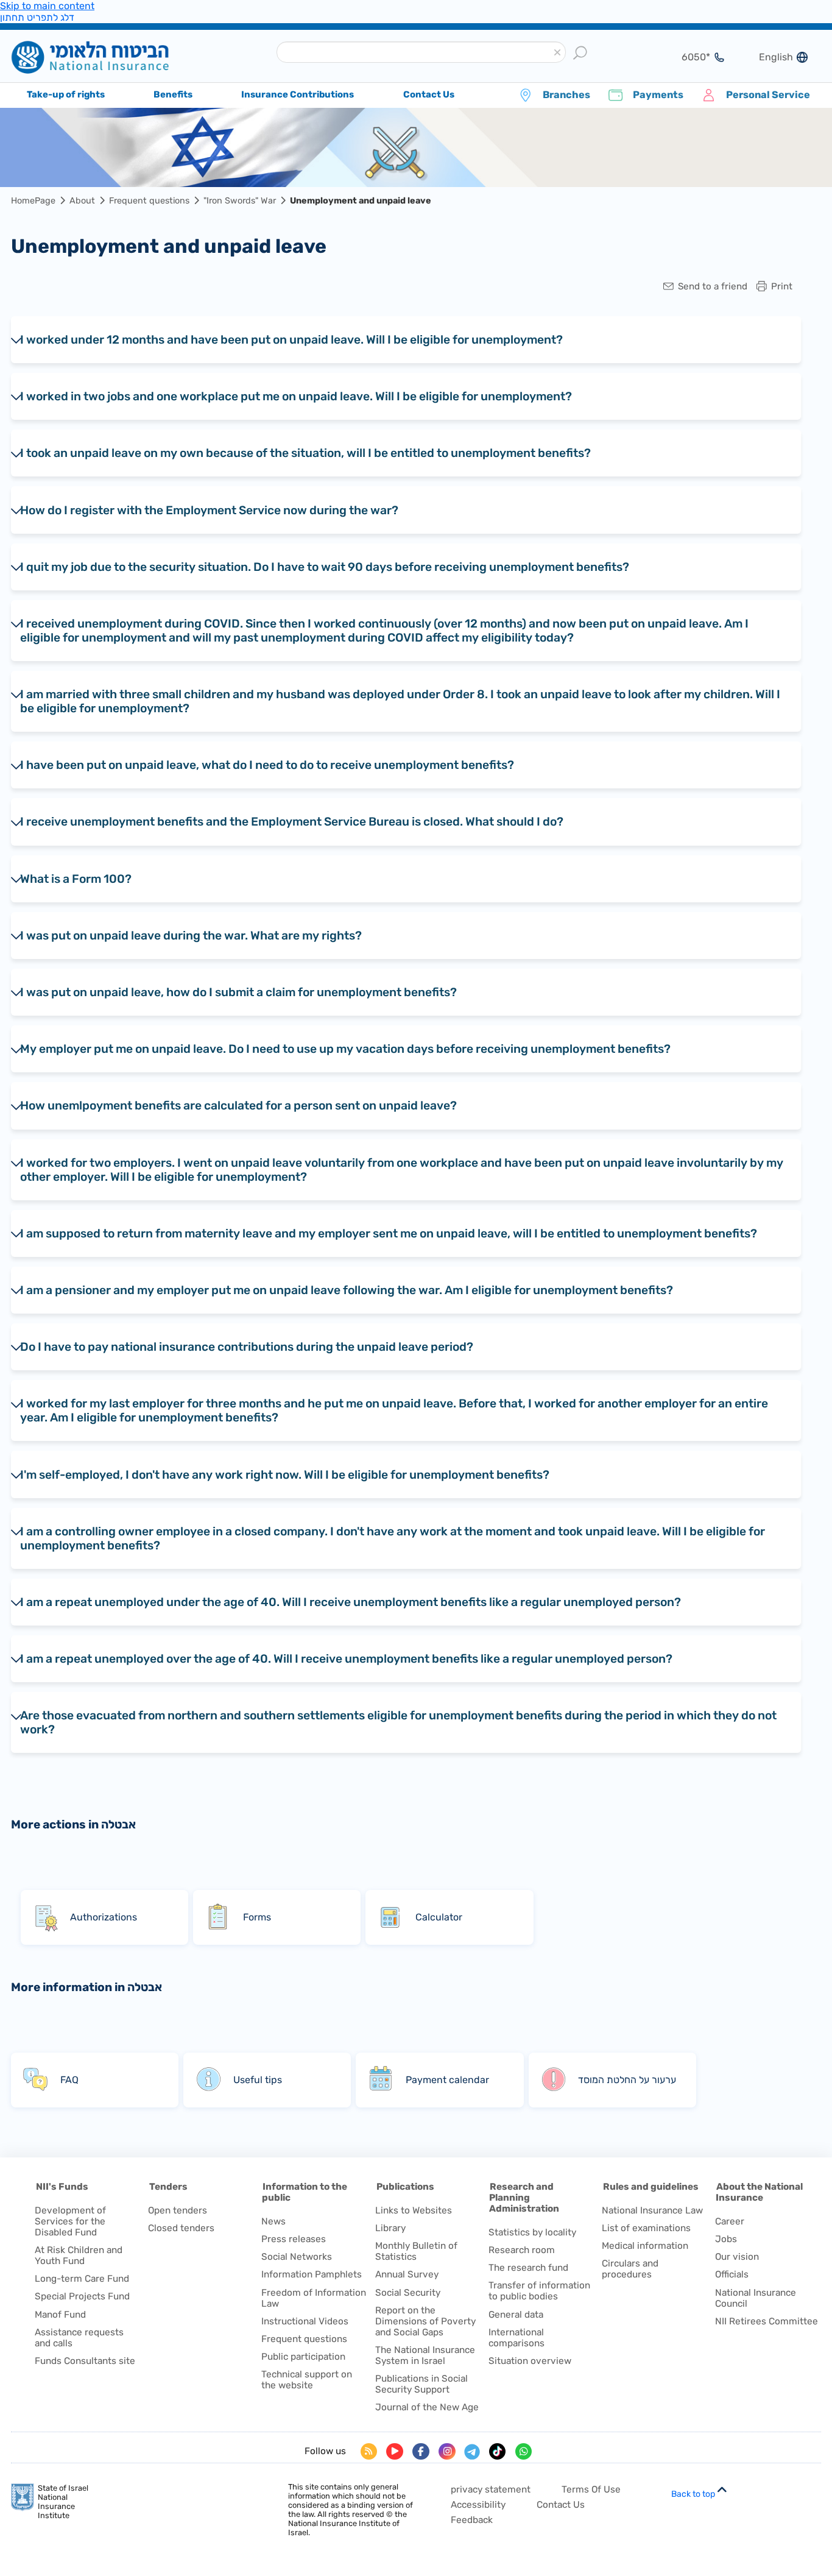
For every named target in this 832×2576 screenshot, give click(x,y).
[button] (557, 53)
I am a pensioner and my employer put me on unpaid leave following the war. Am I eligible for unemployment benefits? (347, 1290)
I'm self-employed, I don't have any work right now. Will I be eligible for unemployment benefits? (285, 1475)
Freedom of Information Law (314, 2298)
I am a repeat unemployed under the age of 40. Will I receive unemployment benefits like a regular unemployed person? (351, 1602)
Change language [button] (771, 57)
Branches (566, 95)
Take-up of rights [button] (66, 94)
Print (782, 287)
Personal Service (768, 95)
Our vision (737, 2257)
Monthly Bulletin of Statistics (416, 2251)
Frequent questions (149, 201)
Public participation (303, 2357)
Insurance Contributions (298, 94)
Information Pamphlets (312, 2274)
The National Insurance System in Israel (425, 2355)
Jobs (726, 2239)
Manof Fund (60, 2315)
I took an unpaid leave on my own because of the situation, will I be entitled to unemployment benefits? (305, 453)
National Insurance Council (756, 2298)
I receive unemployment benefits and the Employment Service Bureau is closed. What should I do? (292, 822)
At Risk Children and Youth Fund (79, 2256)
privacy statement (491, 2489)
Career (730, 2221)
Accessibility (478, 2505)
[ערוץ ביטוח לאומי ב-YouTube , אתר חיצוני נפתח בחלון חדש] (395, 2452)
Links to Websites (414, 2210)
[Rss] (369, 2452)
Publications (405, 2187)
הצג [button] (688, 57)
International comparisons (516, 2338)
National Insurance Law (652, 2210)
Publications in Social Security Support (421, 2384)
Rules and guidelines (651, 2187)
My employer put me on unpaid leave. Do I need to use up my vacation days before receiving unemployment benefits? (345, 1049)
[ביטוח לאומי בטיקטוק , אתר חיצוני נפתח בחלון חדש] (498, 2452)
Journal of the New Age (427, 2407)
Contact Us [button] (429, 94)
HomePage (33, 201)
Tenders (168, 2187)
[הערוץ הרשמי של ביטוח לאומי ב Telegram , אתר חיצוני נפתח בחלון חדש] (472, 2452)
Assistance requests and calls (79, 2338)
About (82, 201)
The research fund (528, 2268)
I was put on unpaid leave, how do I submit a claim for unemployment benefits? (238, 992)
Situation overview (530, 2361)
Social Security (408, 2293)
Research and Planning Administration (524, 2198)
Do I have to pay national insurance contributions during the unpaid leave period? (247, 1347)
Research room (522, 2250)
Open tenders (178, 2210)
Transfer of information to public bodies (539, 2291)
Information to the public (305, 2192)
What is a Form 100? (76, 879)
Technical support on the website (307, 2380)
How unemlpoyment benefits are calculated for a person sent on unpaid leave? (238, 1106)
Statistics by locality (532, 2232)
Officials (732, 2274)
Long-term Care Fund (82, 2279)
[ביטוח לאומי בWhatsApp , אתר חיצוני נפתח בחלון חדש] (524, 2452)
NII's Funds (62, 2187)
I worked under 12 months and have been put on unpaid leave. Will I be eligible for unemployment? (291, 340)
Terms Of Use (591, 2489)
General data (516, 2315)
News (273, 2221)
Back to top (693, 2494)
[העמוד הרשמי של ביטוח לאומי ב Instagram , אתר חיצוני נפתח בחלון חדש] (447, 2452)
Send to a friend (713, 287)
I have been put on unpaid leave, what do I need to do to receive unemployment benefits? (267, 765)
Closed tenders (181, 2228)
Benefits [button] (173, 94)
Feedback (472, 2520)
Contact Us (561, 2505)
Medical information (645, 2246)
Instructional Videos (305, 2321)
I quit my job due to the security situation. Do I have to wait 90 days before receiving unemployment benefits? (325, 567)
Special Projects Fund (82, 2296)
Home (109, 57)
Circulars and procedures (630, 2269)
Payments (658, 95)
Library (390, 2228)
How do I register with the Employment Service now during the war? (209, 510)
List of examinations (646, 2228)
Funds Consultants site (85, 2361)
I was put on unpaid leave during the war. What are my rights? (191, 936)
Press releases (294, 2239)
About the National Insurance (759, 2192)
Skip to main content (47, 6)
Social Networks (297, 2257)
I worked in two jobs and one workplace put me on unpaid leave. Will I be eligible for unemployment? (296, 396)
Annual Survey (407, 2274)
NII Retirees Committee (767, 2321)
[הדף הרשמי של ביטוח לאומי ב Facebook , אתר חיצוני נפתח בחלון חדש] (421, 2452)
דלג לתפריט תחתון (37, 17)
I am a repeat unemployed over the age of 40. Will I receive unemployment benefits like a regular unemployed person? (346, 1659)
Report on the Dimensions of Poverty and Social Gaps (425, 2321)
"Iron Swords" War (240, 201)
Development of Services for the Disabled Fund (70, 2221)
